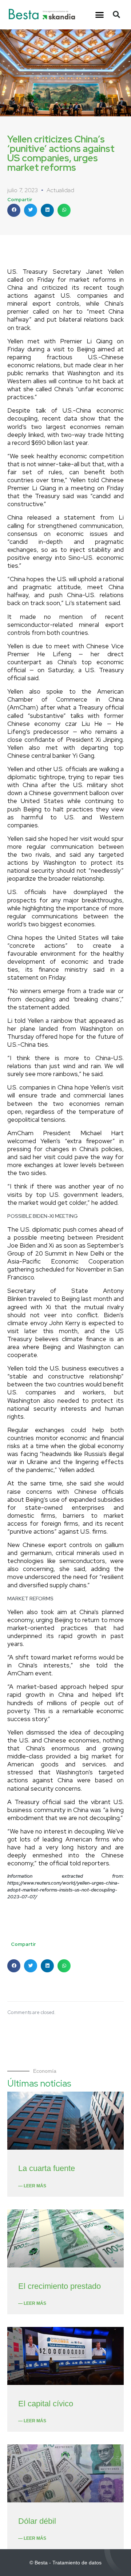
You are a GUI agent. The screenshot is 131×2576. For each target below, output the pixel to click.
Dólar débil (37, 2521)
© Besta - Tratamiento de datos (65, 2563)
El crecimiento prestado (59, 2286)
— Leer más (32, 2186)
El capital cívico (46, 2404)
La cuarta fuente (47, 2168)
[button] (100, 15)
